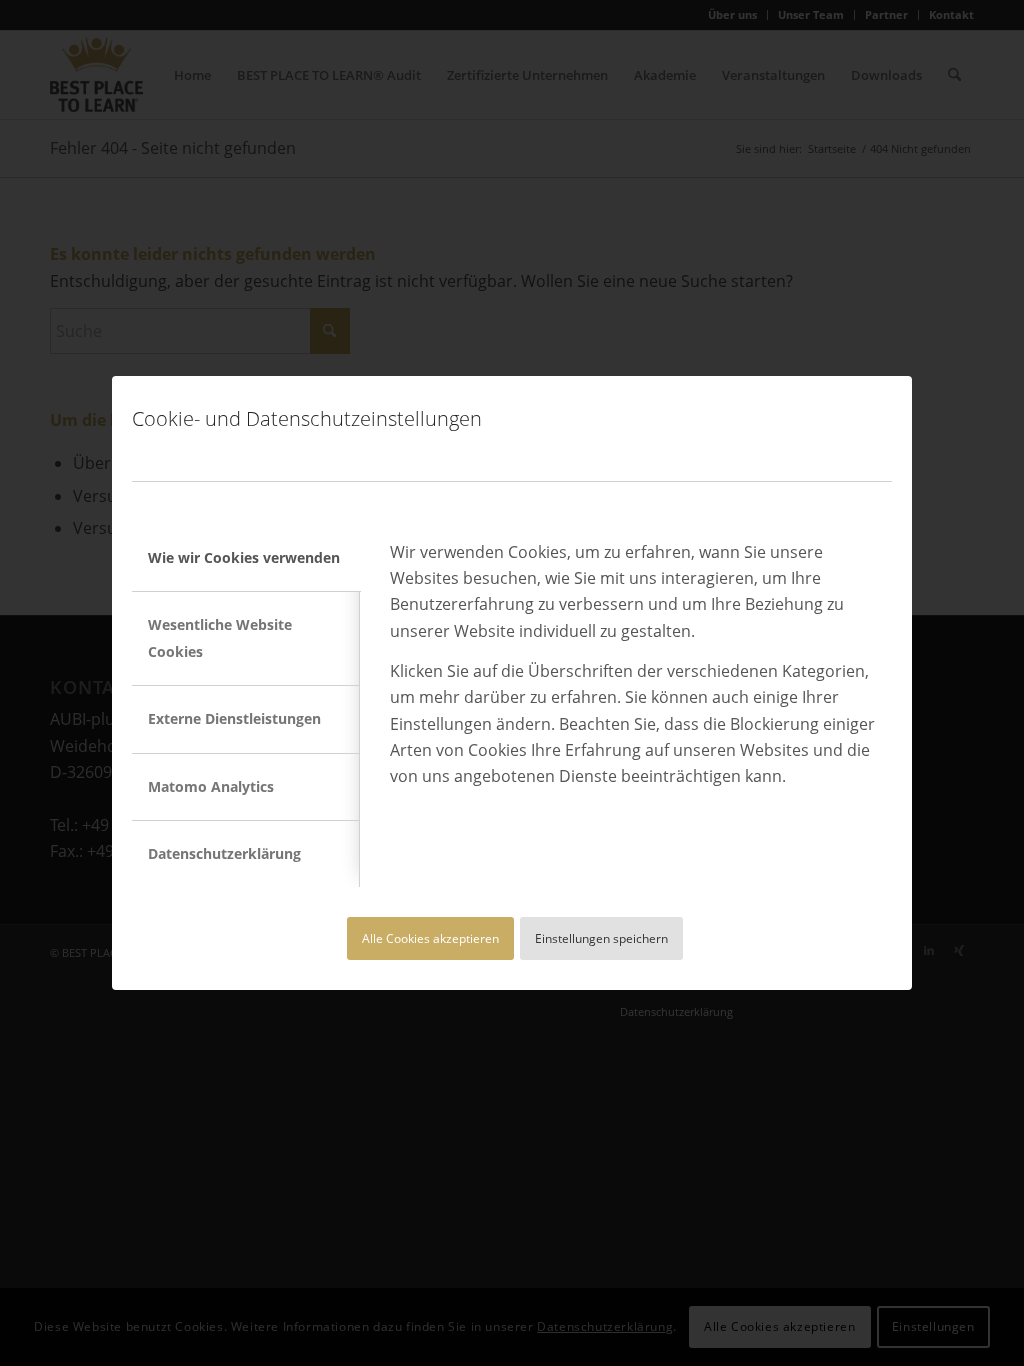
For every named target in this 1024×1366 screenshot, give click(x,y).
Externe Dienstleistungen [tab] (234, 718)
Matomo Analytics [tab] (211, 786)
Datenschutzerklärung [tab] (224, 853)
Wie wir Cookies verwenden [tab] (244, 557)
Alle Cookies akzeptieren (430, 938)
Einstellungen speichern (601, 938)
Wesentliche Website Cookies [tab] (220, 637)
